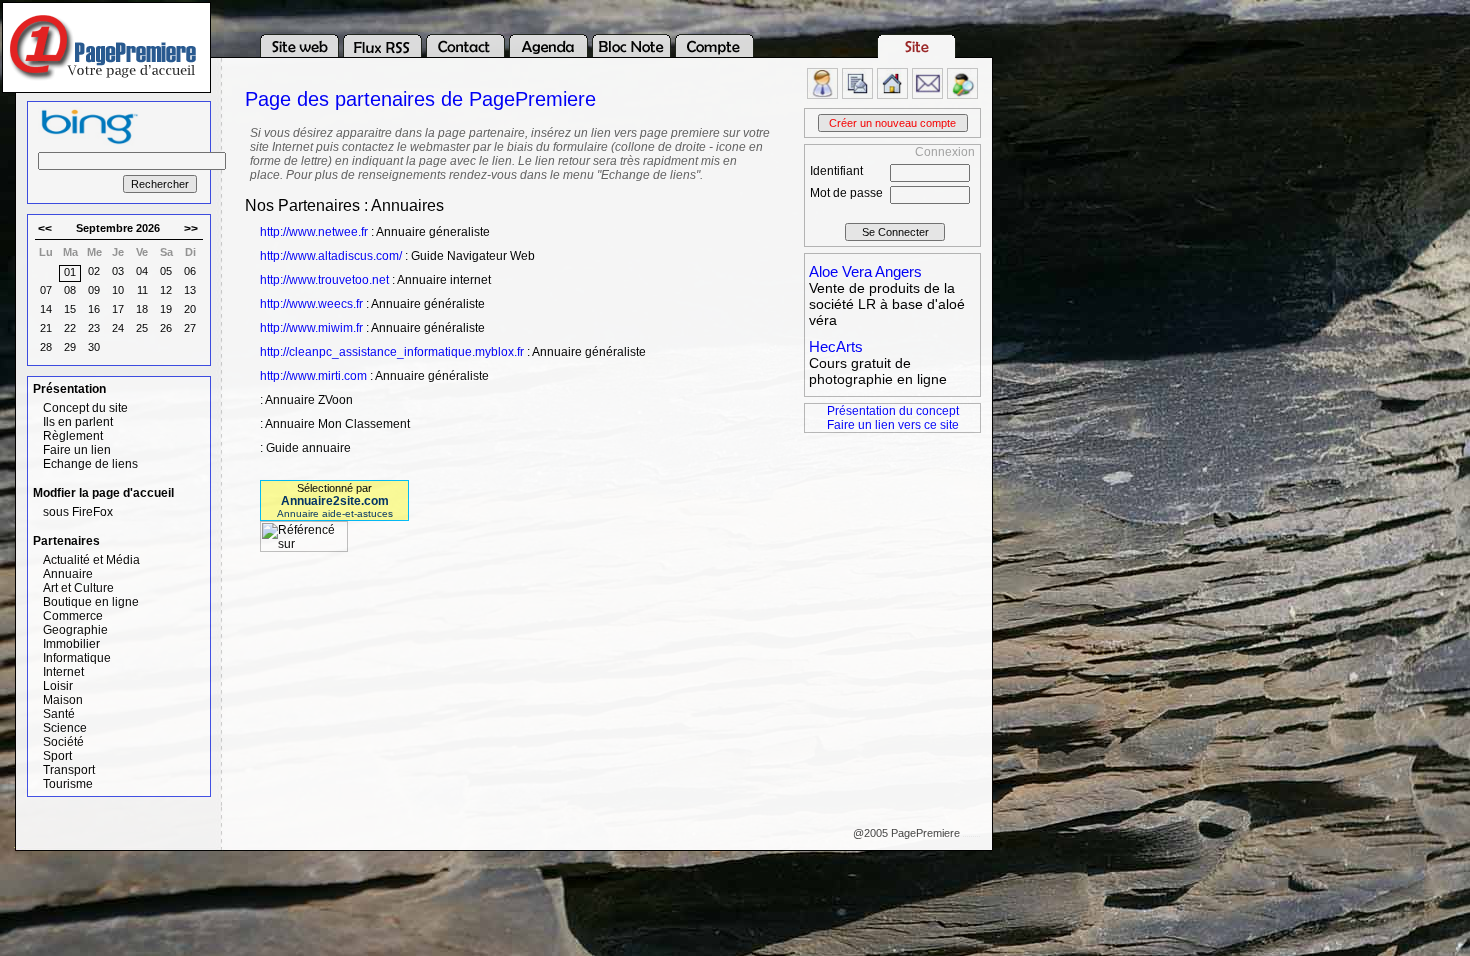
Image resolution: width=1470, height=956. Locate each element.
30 (94, 347)
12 (166, 290)
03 (118, 271)
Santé (59, 714)
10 (118, 290)
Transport (69, 770)
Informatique (77, 658)
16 (94, 309)
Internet (63, 672)
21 (46, 328)
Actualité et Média (91, 560)
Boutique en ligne (91, 602)
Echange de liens (90, 464)
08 (70, 290)
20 (190, 309)
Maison (63, 700)
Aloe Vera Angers (865, 271)
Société (63, 742)
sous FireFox (78, 512)
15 (70, 309)
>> (191, 229)
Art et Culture (78, 588)
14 (46, 309)
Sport (57, 756)
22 (70, 328)
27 (190, 328)
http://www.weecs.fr (311, 304)
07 (46, 290)
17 (118, 309)
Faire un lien (77, 450)
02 (94, 271)
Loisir (58, 686)
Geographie (75, 630)
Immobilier (71, 644)
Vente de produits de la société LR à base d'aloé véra (887, 304)
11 (142, 290)
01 (70, 272)
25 (142, 328)
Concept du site (85, 408)
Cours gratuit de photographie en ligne (878, 371)
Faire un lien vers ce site (893, 425)
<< (45, 229)
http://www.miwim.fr (311, 328)
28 (46, 347)
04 (142, 271)
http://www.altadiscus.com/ (331, 256)
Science (65, 728)
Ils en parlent (78, 422)
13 (190, 290)
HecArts (836, 346)
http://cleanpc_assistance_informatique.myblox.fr (392, 352)
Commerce (73, 616)
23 (94, 328)
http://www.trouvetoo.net (324, 280)
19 (166, 309)
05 (166, 271)
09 (94, 290)
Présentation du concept (893, 411)
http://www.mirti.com (313, 376)
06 (190, 271)
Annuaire (68, 574)
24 (118, 328)
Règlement (73, 436)
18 (142, 309)
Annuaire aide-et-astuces (335, 513)
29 (70, 347)
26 (166, 328)
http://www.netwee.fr (314, 232)
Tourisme (68, 784)
